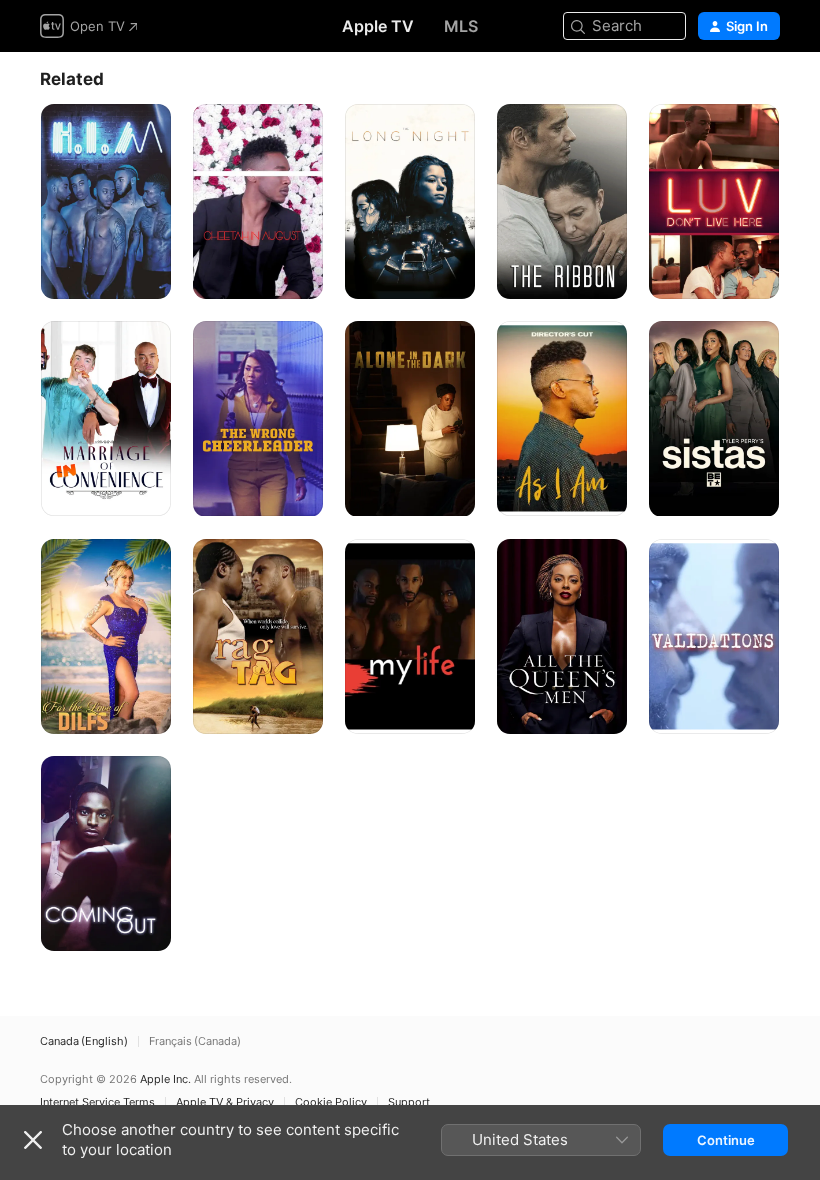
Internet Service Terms (97, 1102)
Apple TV (378, 26)
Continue (726, 1140)
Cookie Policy (331, 1102)
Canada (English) (84, 1041)
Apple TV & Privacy (225, 1102)
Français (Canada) (195, 1041)
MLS (461, 26)
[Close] (33, 1140)
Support (409, 1102)
